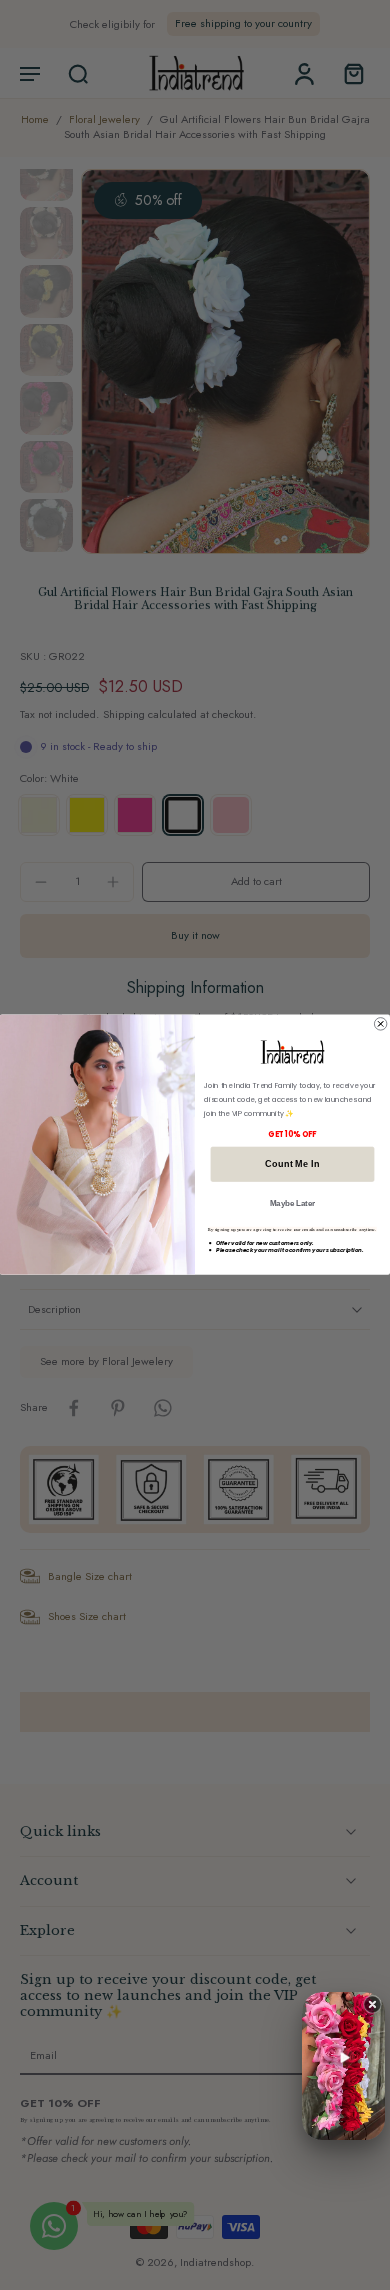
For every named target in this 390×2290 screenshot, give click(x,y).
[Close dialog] (380, 1024)
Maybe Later (293, 1203)
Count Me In (292, 1164)
